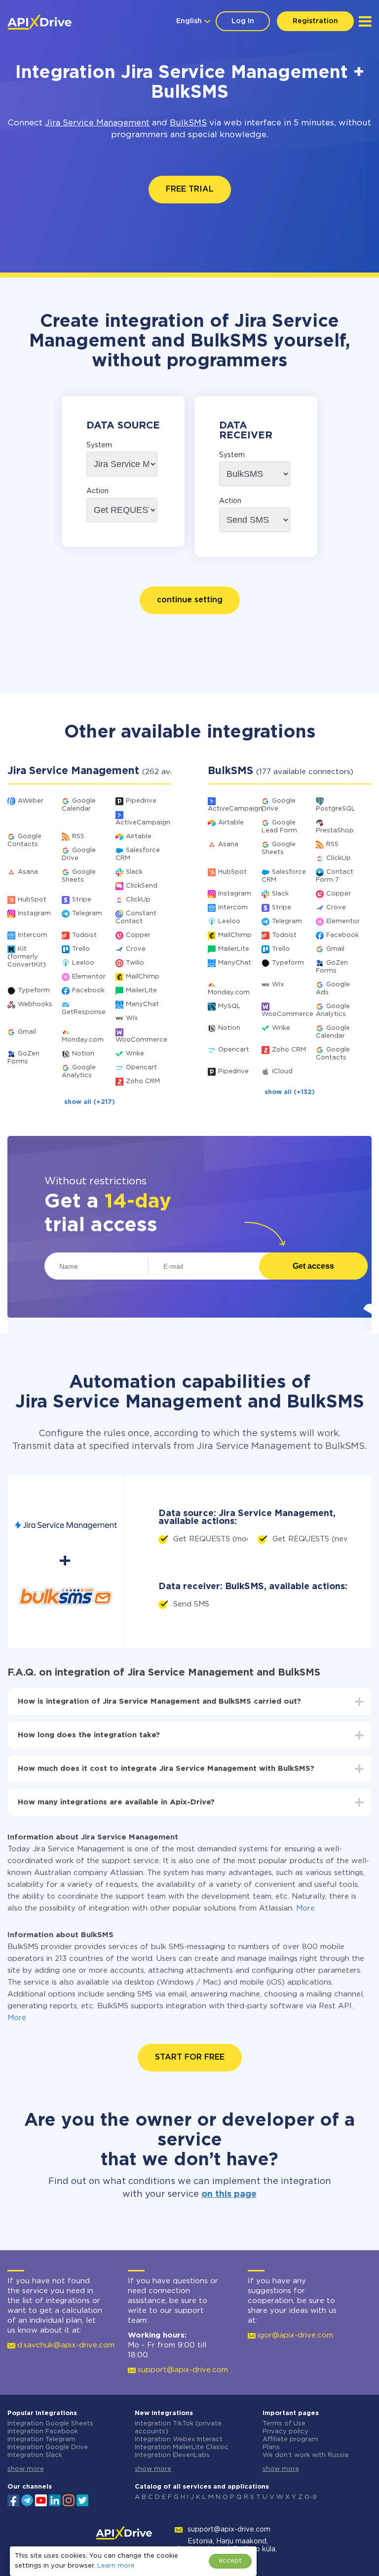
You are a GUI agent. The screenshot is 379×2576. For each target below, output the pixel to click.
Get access (313, 1266)
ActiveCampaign (143, 823)
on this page (229, 2194)
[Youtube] (41, 2499)
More (305, 1908)
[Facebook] (13, 2499)
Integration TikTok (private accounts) (178, 2428)
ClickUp (138, 900)
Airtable (139, 837)
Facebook (88, 991)
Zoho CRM (143, 1081)
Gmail (27, 1032)
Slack (134, 872)
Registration (315, 21)
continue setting (190, 600)
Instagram (34, 914)
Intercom (33, 935)
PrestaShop (335, 831)
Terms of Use (284, 2424)
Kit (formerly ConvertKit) (27, 957)
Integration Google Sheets (50, 2424)
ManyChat (142, 1004)
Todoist (84, 935)
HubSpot (32, 900)
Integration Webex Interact (179, 2439)
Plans (271, 2447)
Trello (81, 949)
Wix (132, 1018)
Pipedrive (141, 801)
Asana (28, 872)
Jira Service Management (97, 123)
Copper (138, 935)
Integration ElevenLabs (172, 2455)
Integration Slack (35, 2455)
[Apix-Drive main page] (39, 22)
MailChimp (143, 977)
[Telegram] (27, 2500)
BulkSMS (188, 123)
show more (26, 2469)
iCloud (282, 1072)
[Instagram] (69, 2499)
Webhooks (35, 1004)
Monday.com (83, 1040)
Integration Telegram (41, 2439)
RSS (78, 837)
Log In (243, 21)
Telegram (87, 914)
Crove (136, 949)
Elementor (89, 977)
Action (97, 491)
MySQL (229, 1006)
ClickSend (142, 886)
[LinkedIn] (55, 2499)
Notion (83, 1054)
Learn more (116, 2566)
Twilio (135, 963)
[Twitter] (82, 2499)
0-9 (311, 2497)
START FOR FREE (190, 2057)
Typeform (34, 991)
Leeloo (83, 963)
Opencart (141, 1068)
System (99, 445)
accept (230, 2561)
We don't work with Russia (305, 2455)
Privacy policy (285, 2432)
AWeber (31, 801)
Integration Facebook (43, 2432)
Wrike (135, 1054)
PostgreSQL (336, 809)
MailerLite (141, 991)
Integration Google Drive (48, 2447)
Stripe (82, 900)
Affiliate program (290, 2439)
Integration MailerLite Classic (182, 2447)
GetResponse (84, 1012)
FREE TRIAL (190, 189)
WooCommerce (141, 1040)
